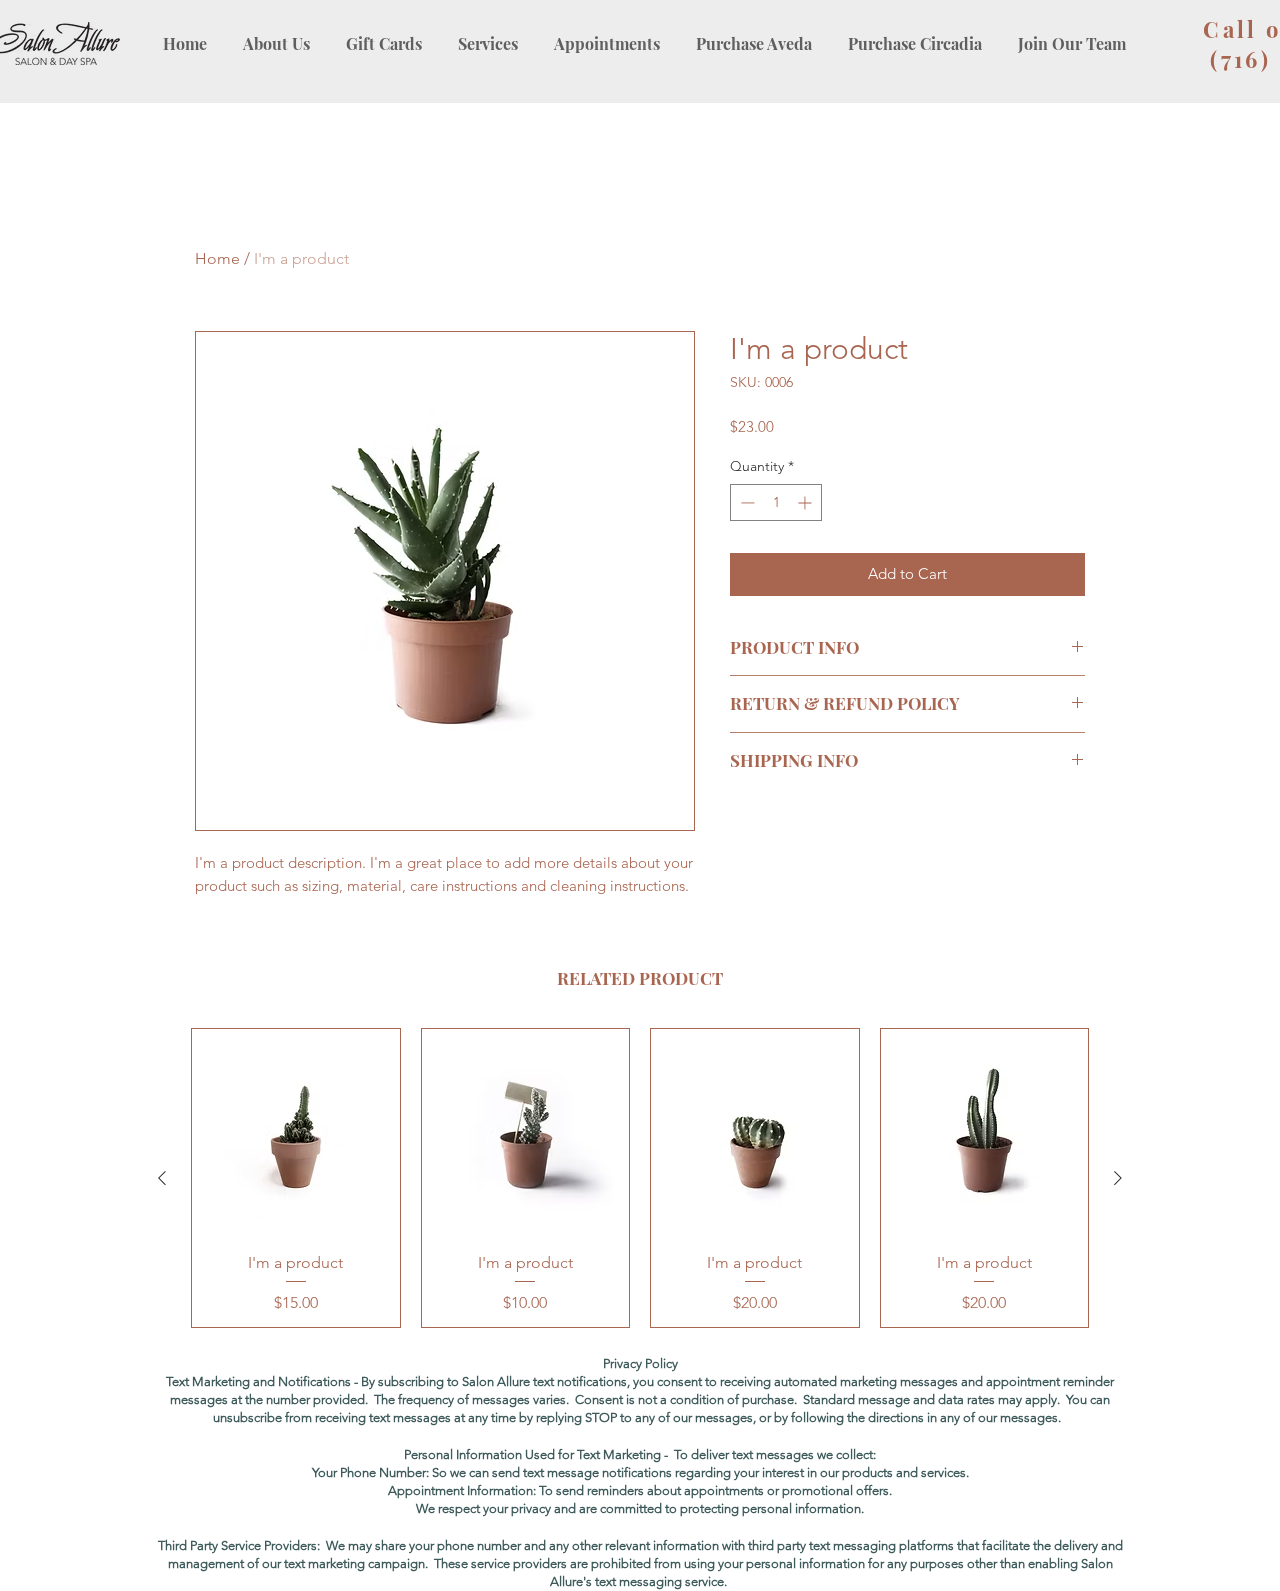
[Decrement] (745, 502)
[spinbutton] (776, 502)
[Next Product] (1118, 1178)
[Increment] (806, 502)
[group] (640, 1178)
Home (217, 258)
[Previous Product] (162, 1178)
